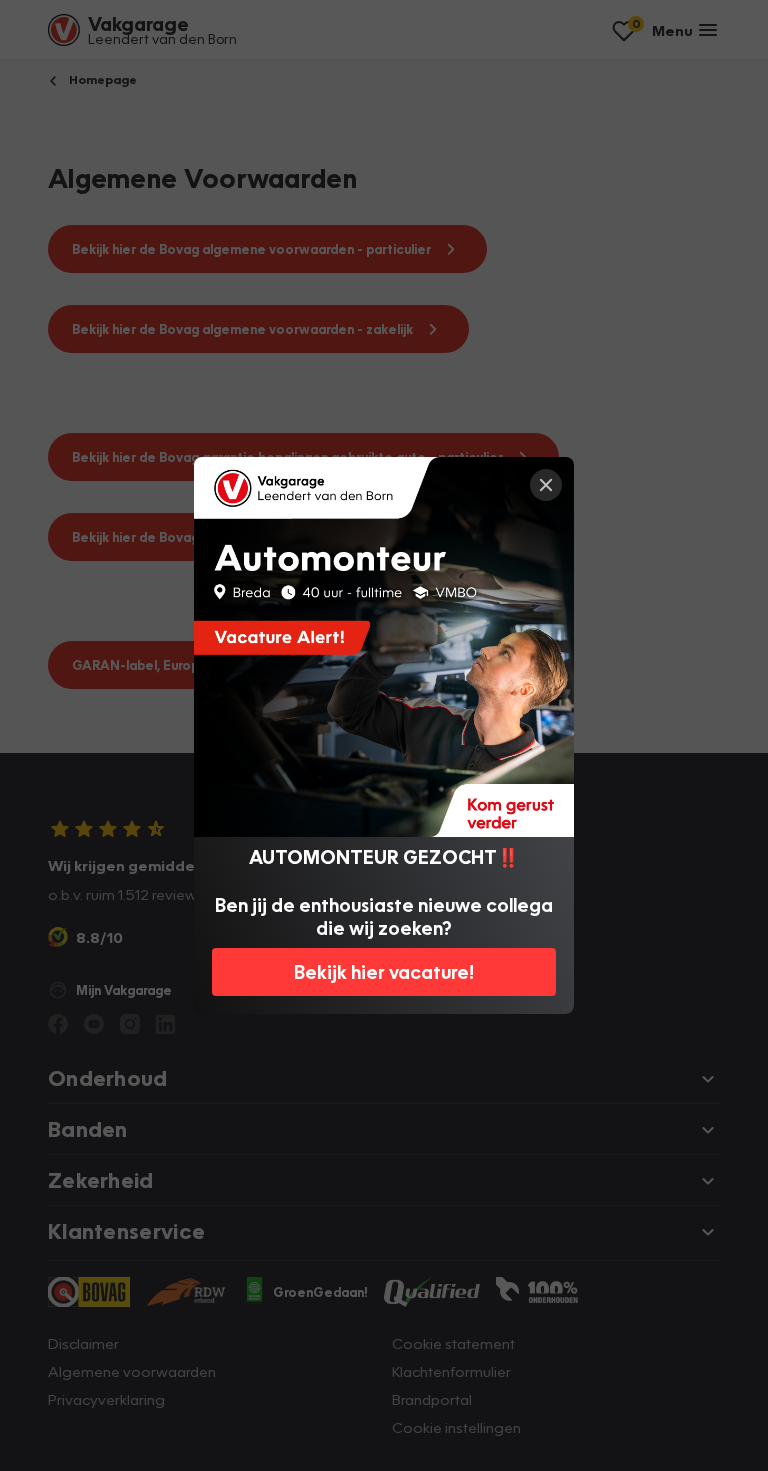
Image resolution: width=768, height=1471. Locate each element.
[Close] (546, 485)
